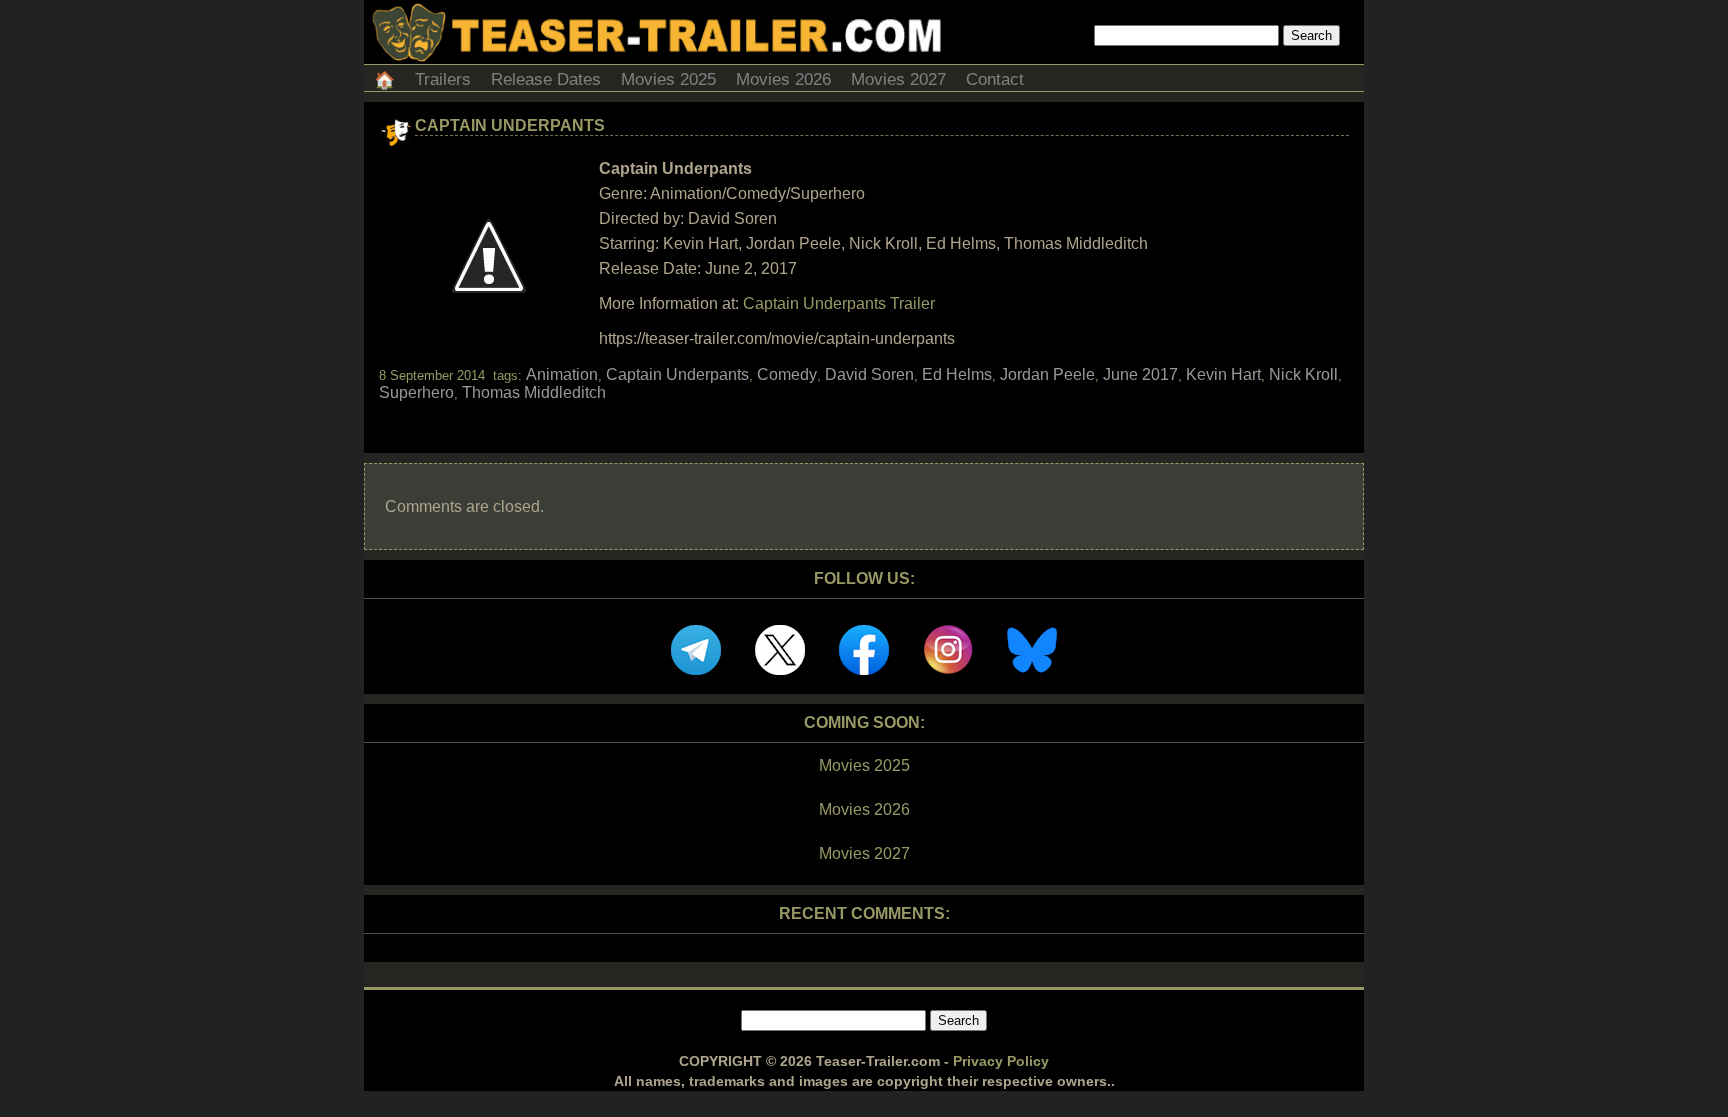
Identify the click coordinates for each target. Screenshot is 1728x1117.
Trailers (443, 79)
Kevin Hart (1223, 374)
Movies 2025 (668, 79)
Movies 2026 (783, 79)
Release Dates (546, 79)
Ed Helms (957, 374)
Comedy (787, 374)
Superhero (416, 392)
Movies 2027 (898, 79)
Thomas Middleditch (534, 392)
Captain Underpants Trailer (839, 303)
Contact (995, 79)
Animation (562, 374)
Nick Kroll (1303, 374)
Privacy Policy (1001, 1061)
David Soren (869, 374)
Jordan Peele (1047, 374)
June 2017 (1140, 374)
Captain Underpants (510, 125)
